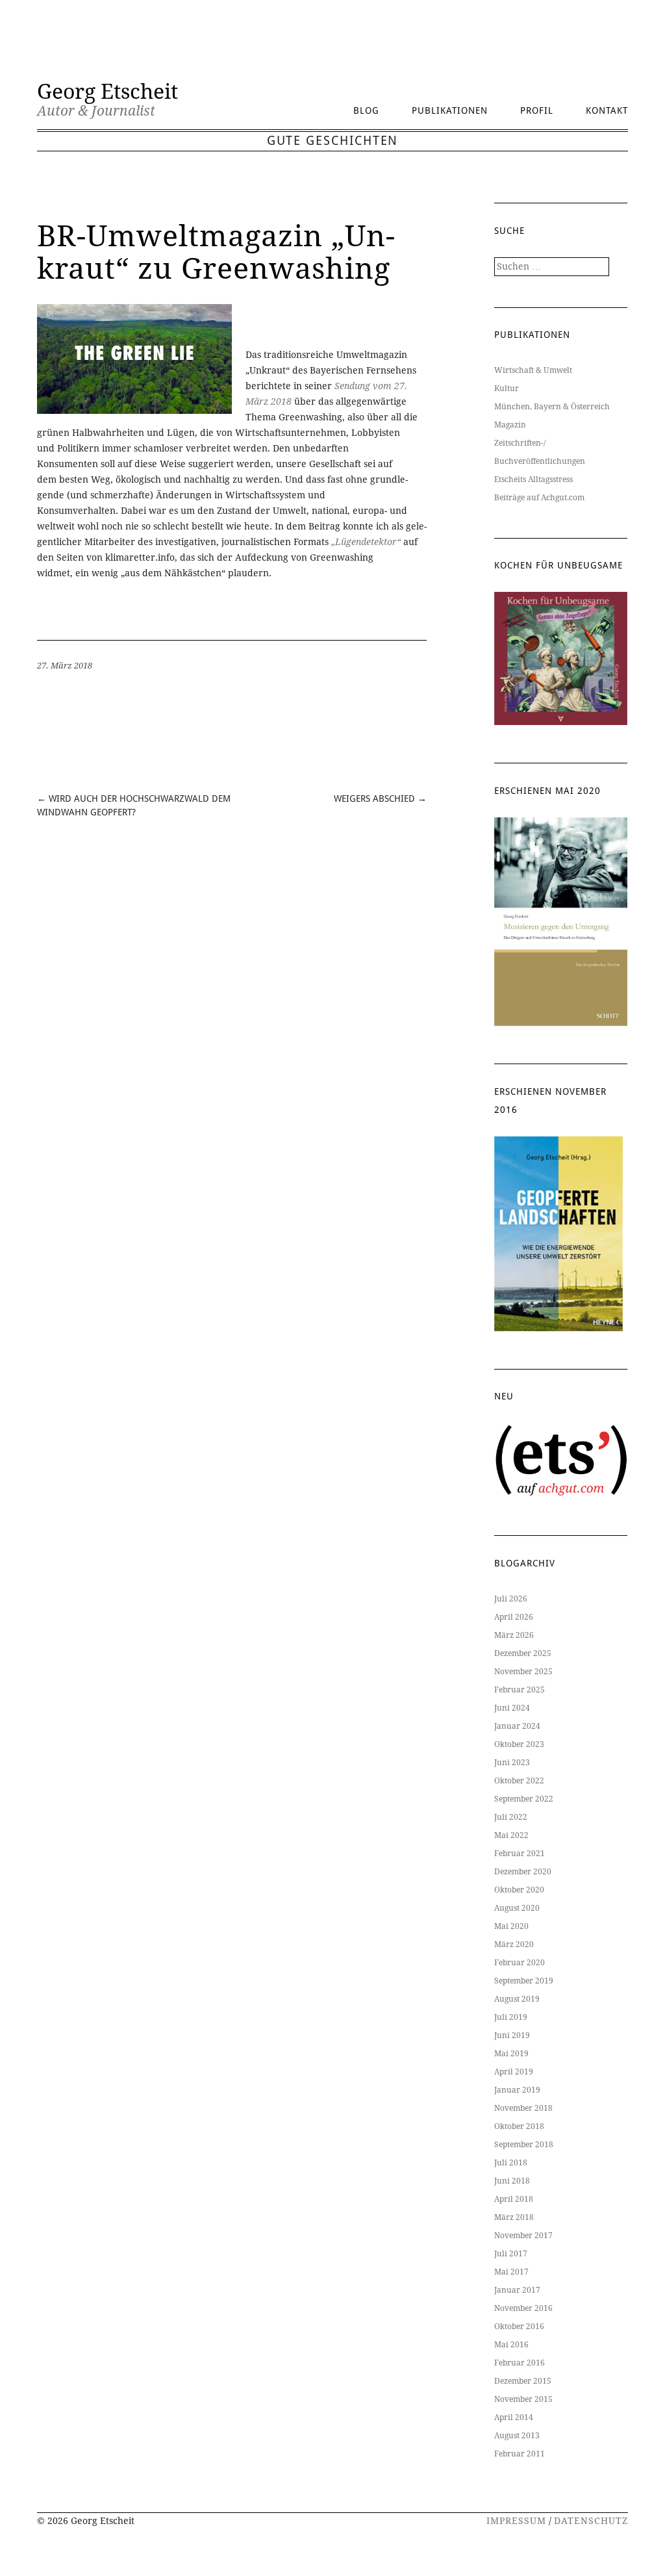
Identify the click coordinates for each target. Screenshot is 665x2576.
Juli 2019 (511, 2017)
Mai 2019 (511, 2054)
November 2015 (523, 2399)
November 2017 (523, 2236)
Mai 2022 (511, 1835)
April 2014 (514, 2417)
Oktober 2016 (519, 2327)
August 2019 (517, 1999)
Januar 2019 (517, 2090)
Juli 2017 (511, 2254)
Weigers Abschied (374, 798)
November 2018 (523, 2108)
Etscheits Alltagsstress (533, 479)
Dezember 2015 (523, 2381)
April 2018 (514, 2199)
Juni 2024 (512, 1708)
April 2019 (514, 2072)
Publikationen (450, 110)
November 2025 (523, 1672)
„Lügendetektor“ (367, 542)
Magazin (510, 425)
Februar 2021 (520, 1854)
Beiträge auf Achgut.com (539, 498)
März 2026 (514, 1635)
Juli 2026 (511, 1599)
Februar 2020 (520, 1963)
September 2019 (524, 1981)
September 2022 (524, 1799)
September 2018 (524, 2145)
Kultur (507, 389)
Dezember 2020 (523, 1872)
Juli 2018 (511, 2163)
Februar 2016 (520, 2363)
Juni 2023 (512, 1763)
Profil (537, 110)
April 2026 (514, 1617)
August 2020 (517, 1908)
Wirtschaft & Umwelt (533, 370)
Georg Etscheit (107, 92)
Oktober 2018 (519, 2126)
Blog (366, 110)
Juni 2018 (512, 2181)
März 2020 (514, 1945)
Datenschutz (591, 2521)
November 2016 (523, 2308)
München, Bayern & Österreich (552, 407)
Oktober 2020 (519, 1890)
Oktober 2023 (519, 1744)
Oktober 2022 (519, 1781)
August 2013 (517, 2436)
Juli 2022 (511, 1817)
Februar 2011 (520, 2454)
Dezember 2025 (523, 1653)
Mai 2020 (511, 1926)
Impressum (516, 2521)
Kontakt (607, 110)
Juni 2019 (512, 2035)
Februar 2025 (520, 1690)
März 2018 (514, 2217)
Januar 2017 (517, 2290)
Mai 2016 (511, 2345)
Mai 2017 (511, 2272)
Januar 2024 (517, 1726)
